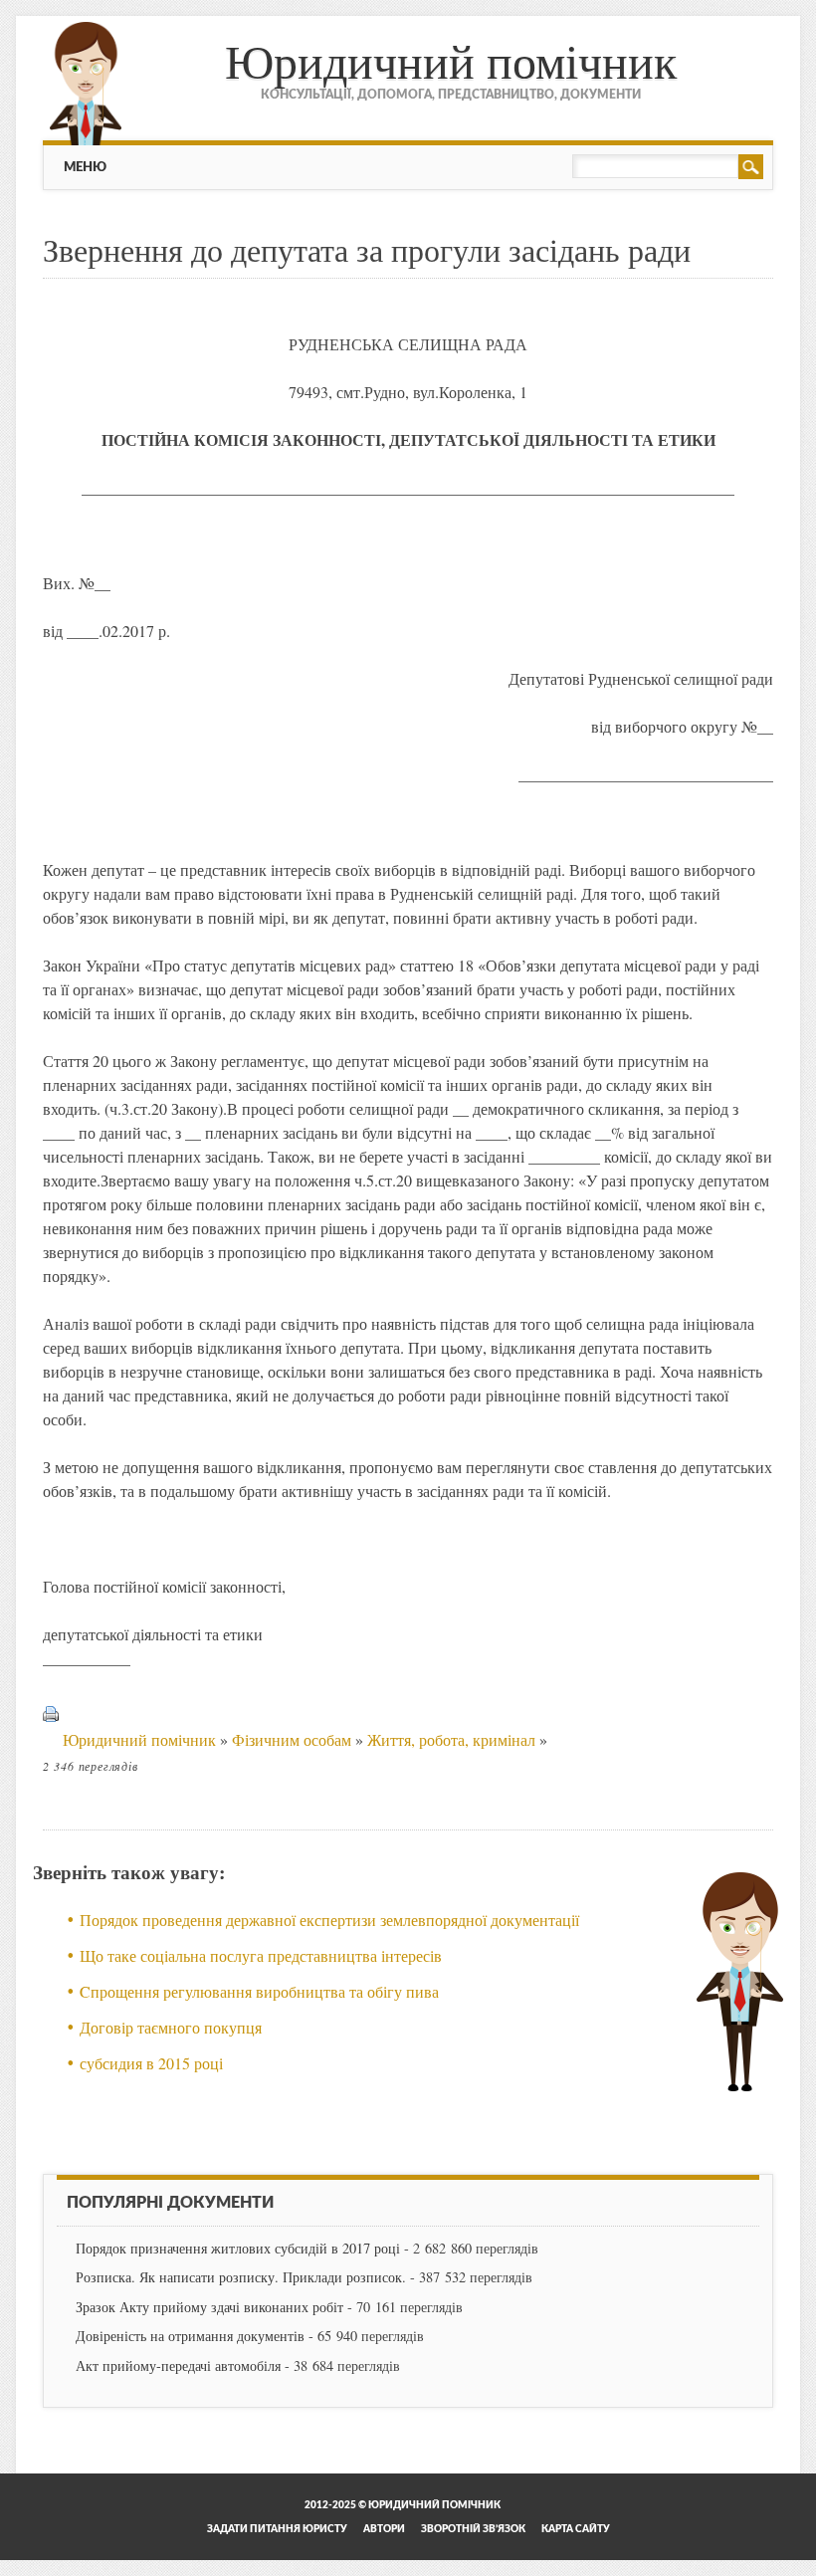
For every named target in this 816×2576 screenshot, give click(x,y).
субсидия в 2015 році (151, 2063)
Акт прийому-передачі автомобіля (178, 2365)
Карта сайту (576, 2529)
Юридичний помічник (451, 60)
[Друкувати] (51, 1739)
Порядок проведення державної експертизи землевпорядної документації (329, 1920)
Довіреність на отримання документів (190, 2336)
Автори (384, 2529)
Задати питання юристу (277, 2529)
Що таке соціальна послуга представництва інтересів (261, 1955)
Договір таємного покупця (171, 2027)
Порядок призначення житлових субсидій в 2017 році (238, 2248)
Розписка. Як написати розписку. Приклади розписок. (241, 2277)
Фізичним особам (292, 1739)
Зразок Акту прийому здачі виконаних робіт (209, 2307)
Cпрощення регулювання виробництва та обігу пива (259, 1991)
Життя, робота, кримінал (451, 1739)
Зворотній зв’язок (473, 2529)
